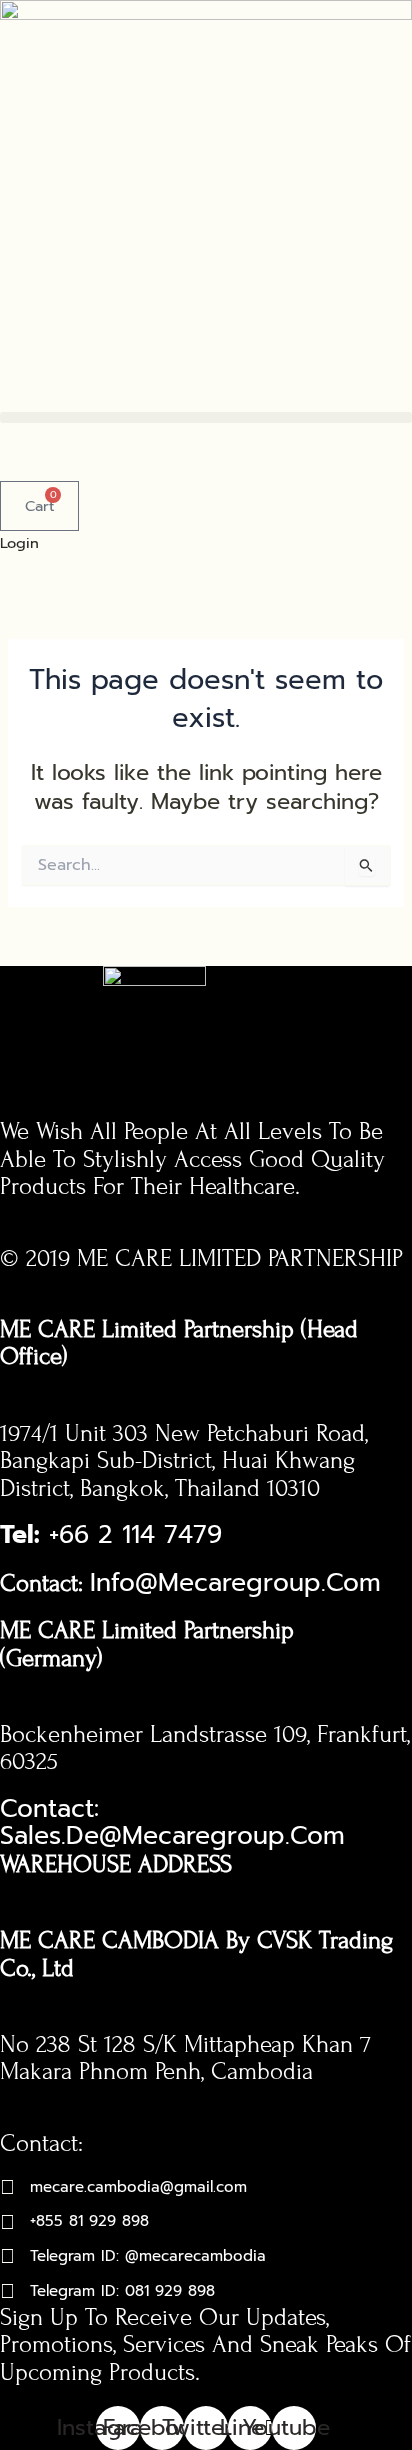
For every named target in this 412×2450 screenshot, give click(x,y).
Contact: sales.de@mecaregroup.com (177, 1823)
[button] (206, 417)
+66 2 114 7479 (115, 1535)
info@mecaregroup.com (240, 1583)
